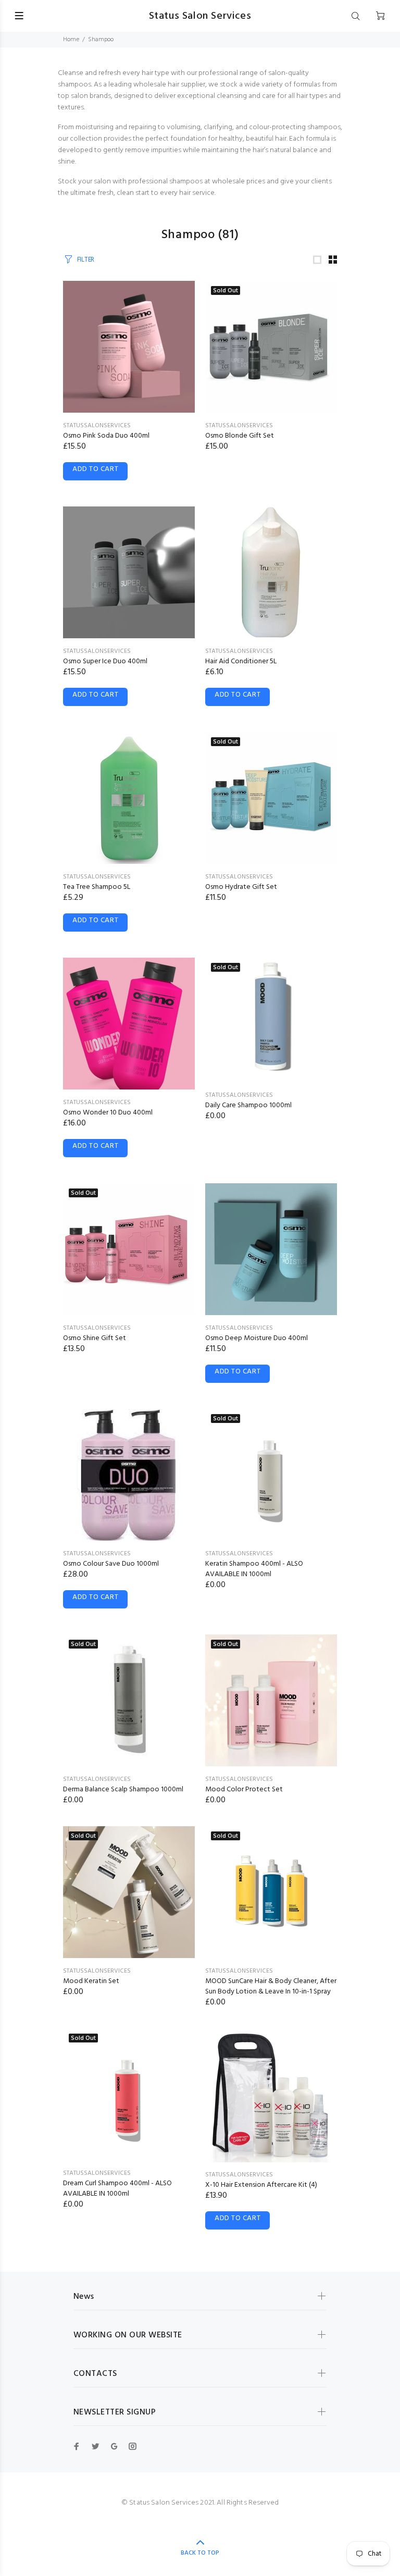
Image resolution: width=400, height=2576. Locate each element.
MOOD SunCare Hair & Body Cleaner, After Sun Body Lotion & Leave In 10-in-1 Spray (271, 1986)
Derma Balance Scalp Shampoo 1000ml (123, 1789)
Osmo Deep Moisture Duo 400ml (257, 1338)
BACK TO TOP (200, 2553)
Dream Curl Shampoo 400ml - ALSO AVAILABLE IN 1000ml (117, 2189)
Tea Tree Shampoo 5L (97, 887)
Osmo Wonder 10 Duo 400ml (108, 1113)
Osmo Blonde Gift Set (240, 436)
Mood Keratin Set (91, 1981)
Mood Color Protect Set (244, 1789)
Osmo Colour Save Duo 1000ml (111, 1564)
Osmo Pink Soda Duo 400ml (106, 436)
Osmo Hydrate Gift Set (241, 887)
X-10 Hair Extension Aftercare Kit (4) (261, 2185)
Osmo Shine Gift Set (95, 1338)
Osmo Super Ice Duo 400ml (105, 661)
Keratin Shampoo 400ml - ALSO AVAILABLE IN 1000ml (254, 1569)
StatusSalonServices (97, 426)
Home (71, 40)
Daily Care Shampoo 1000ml (248, 1105)
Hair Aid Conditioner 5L (241, 661)
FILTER (86, 260)
